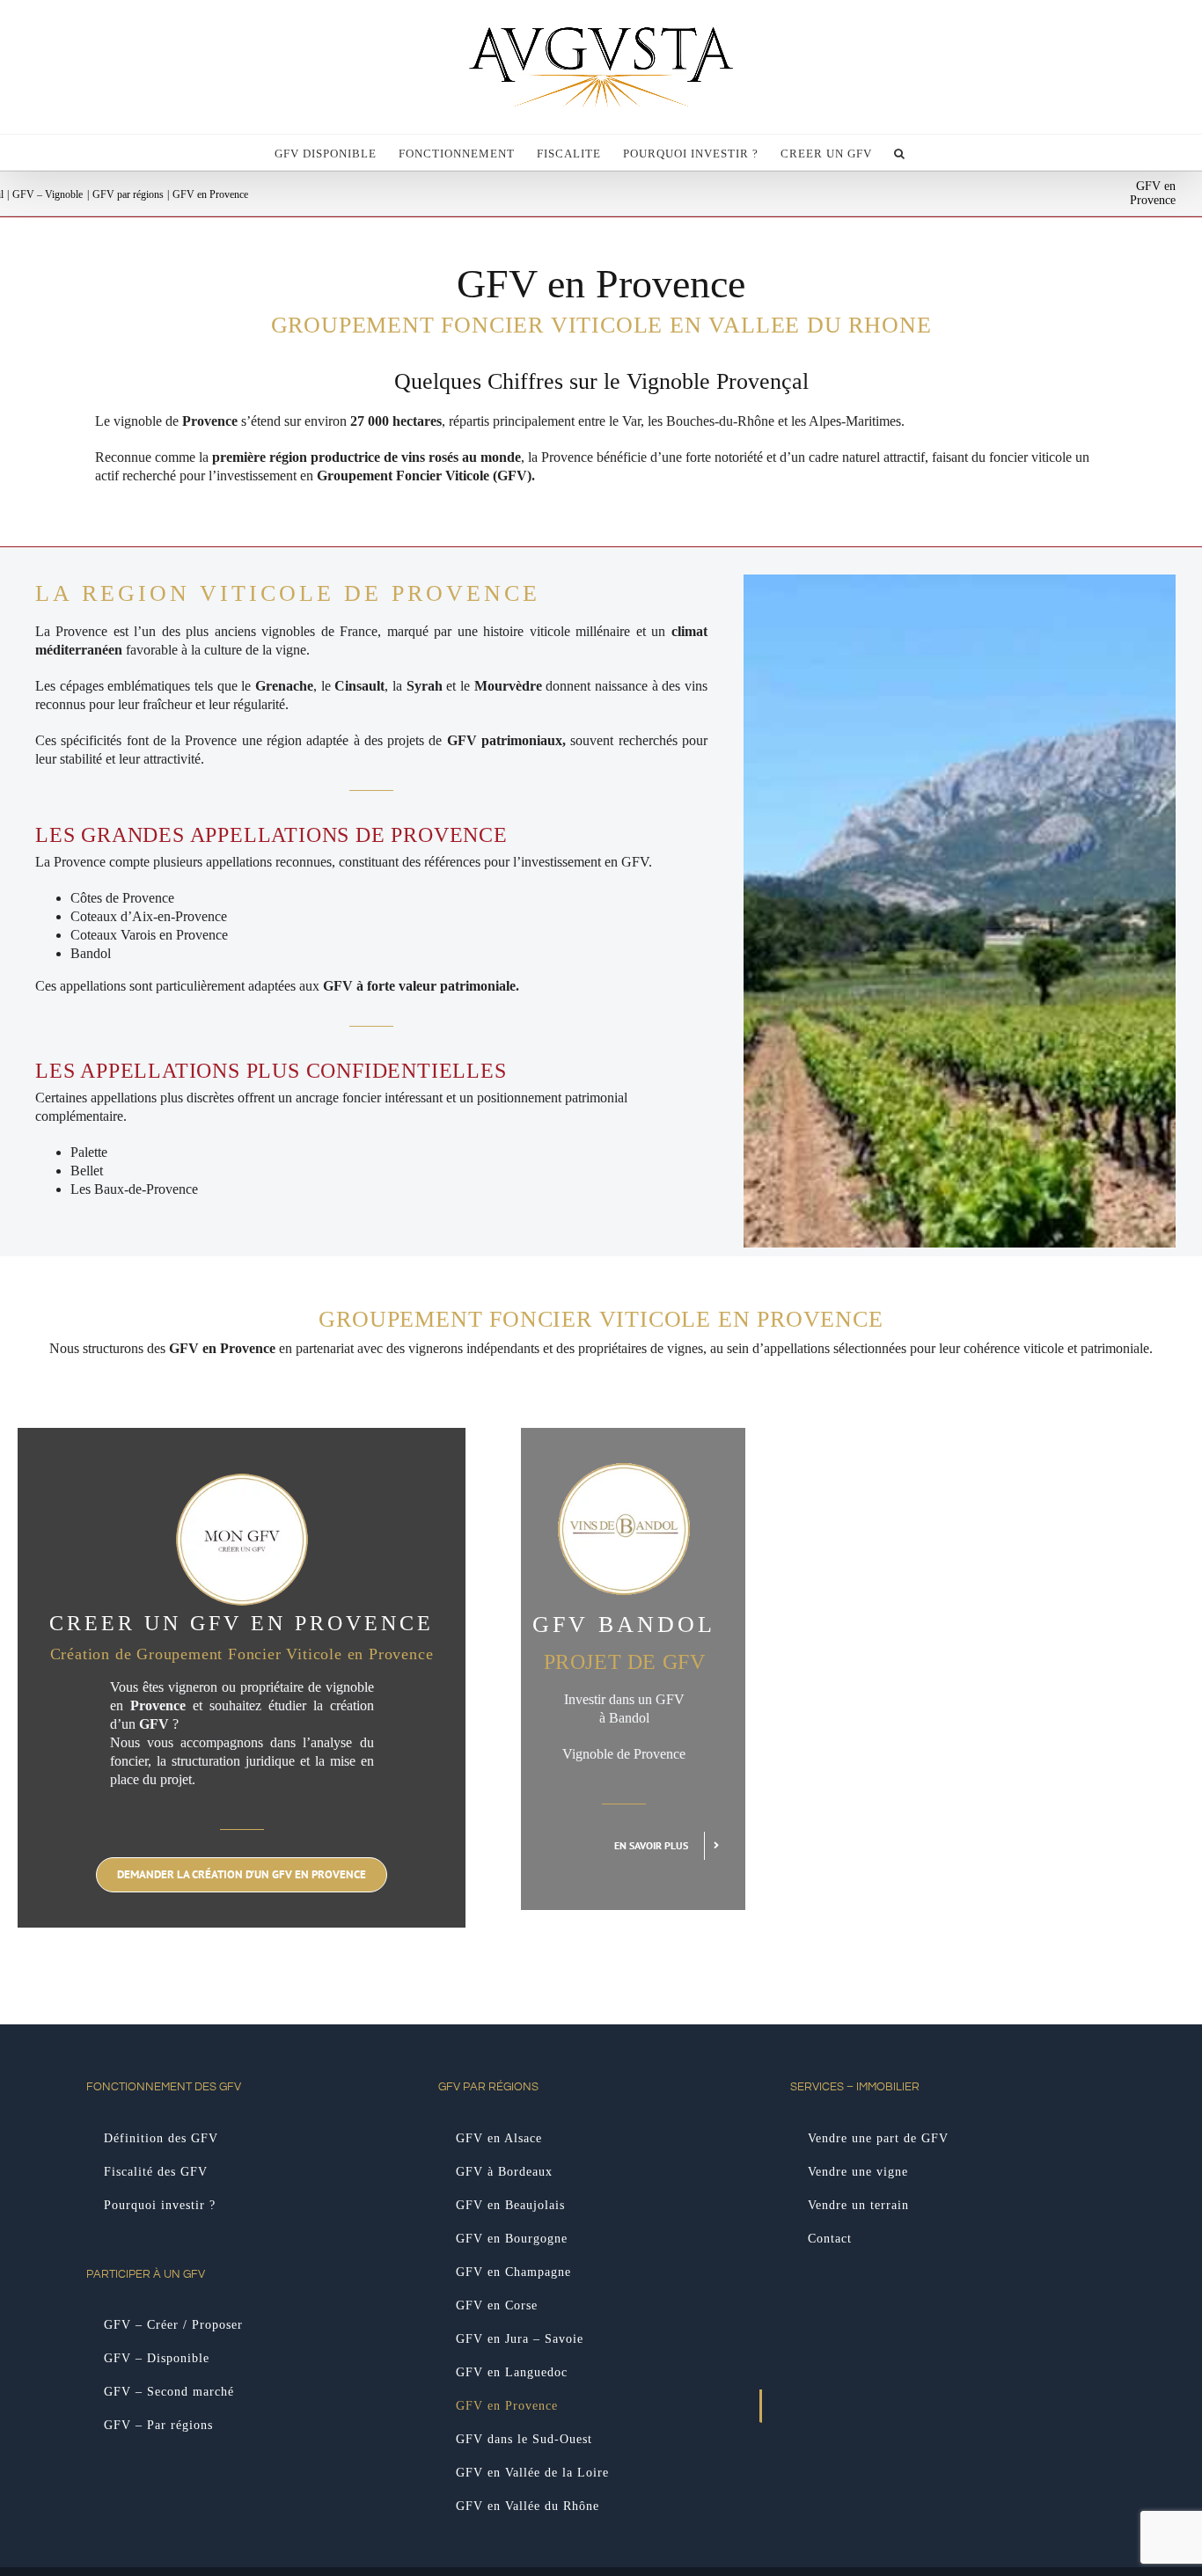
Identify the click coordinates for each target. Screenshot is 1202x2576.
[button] (900, 152)
